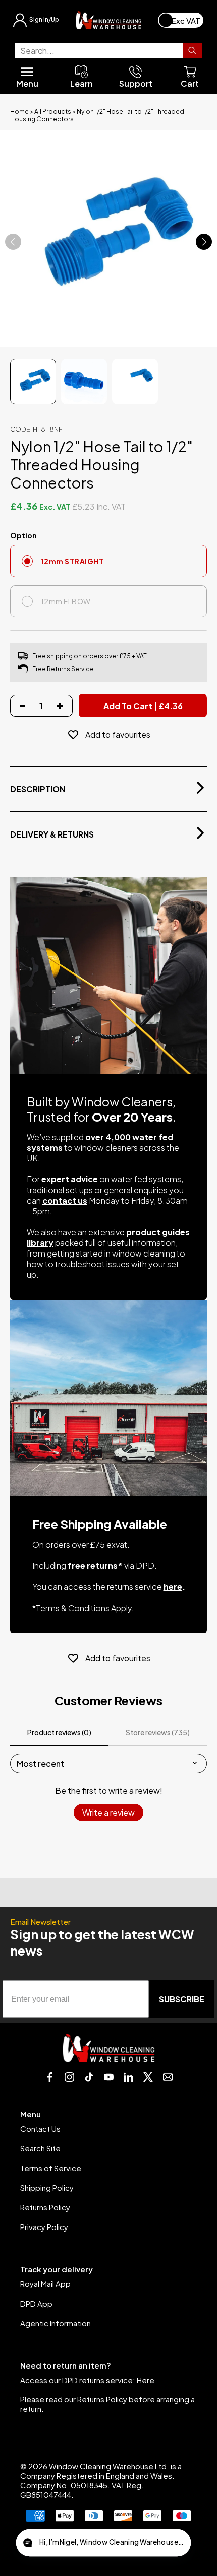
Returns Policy (45, 2207)
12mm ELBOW (66, 601)
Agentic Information (56, 2323)
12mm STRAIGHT (72, 561)
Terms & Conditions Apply (84, 1608)
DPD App (36, 2303)
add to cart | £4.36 (143, 706)
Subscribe (182, 1999)
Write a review (108, 1812)
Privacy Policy (44, 2227)
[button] (103, 2543)
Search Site (40, 2148)
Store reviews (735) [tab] (158, 1732)
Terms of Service (51, 2168)
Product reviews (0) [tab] (59, 1732)
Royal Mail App (45, 2284)
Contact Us (40, 2129)
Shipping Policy (47, 2187)
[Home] (108, 20)
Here (146, 2380)
